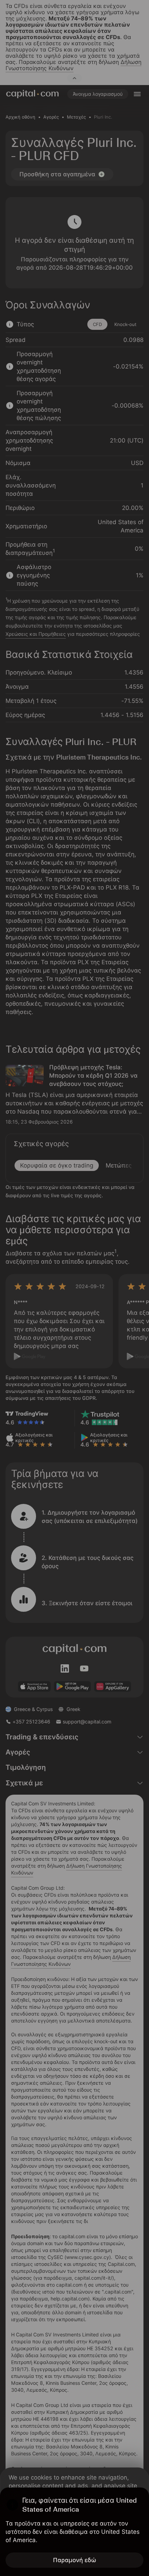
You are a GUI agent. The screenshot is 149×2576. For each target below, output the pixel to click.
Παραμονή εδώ (75, 2560)
